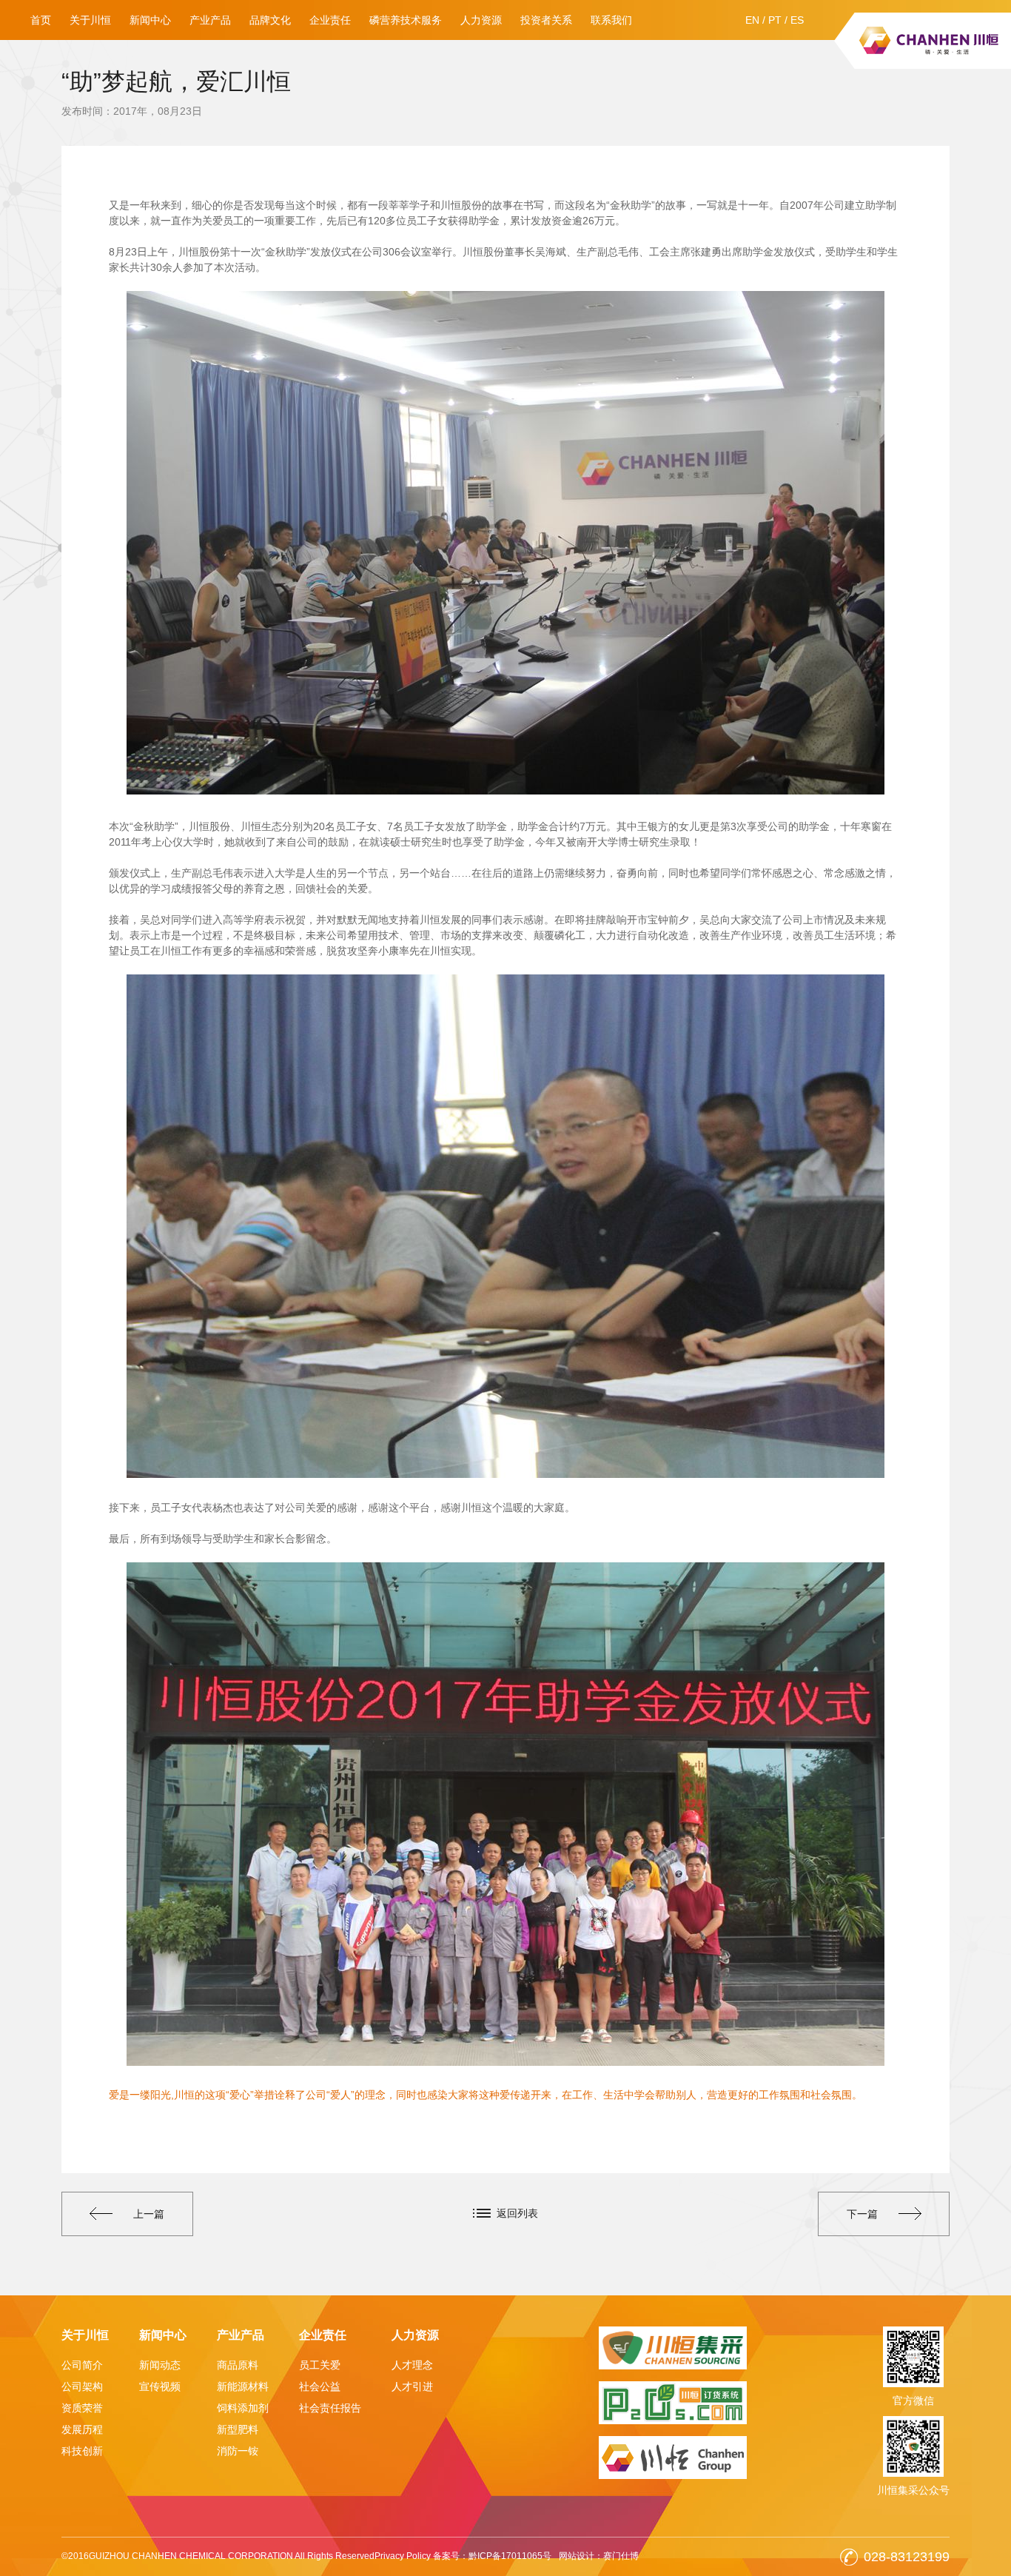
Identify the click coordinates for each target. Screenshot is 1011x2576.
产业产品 (210, 20)
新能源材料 (243, 2386)
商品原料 (238, 2365)
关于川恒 (90, 20)
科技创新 (82, 2451)
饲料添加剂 (243, 2408)
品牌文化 (270, 20)
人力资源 (481, 20)
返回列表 (517, 2213)
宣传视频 (160, 2386)
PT (775, 20)
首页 (41, 20)
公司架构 (82, 2386)
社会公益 (320, 2386)
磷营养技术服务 (406, 20)
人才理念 (412, 2365)
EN (752, 20)
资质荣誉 (82, 2408)
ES (797, 20)
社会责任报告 (330, 2408)
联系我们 (611, 20)
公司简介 (82, 2365)
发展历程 (82, 2429)
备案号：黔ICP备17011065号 (492, 2556)
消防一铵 (238, 2451)
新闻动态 (160, 2365)
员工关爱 (320, 2365)
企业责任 (330, 20)
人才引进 (412, 2386)
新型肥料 (238, 2429)
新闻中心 (150, 20)
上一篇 (149, 2214)
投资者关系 (546, 20)
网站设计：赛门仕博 (599, 2556)
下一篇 (862, 2214)
